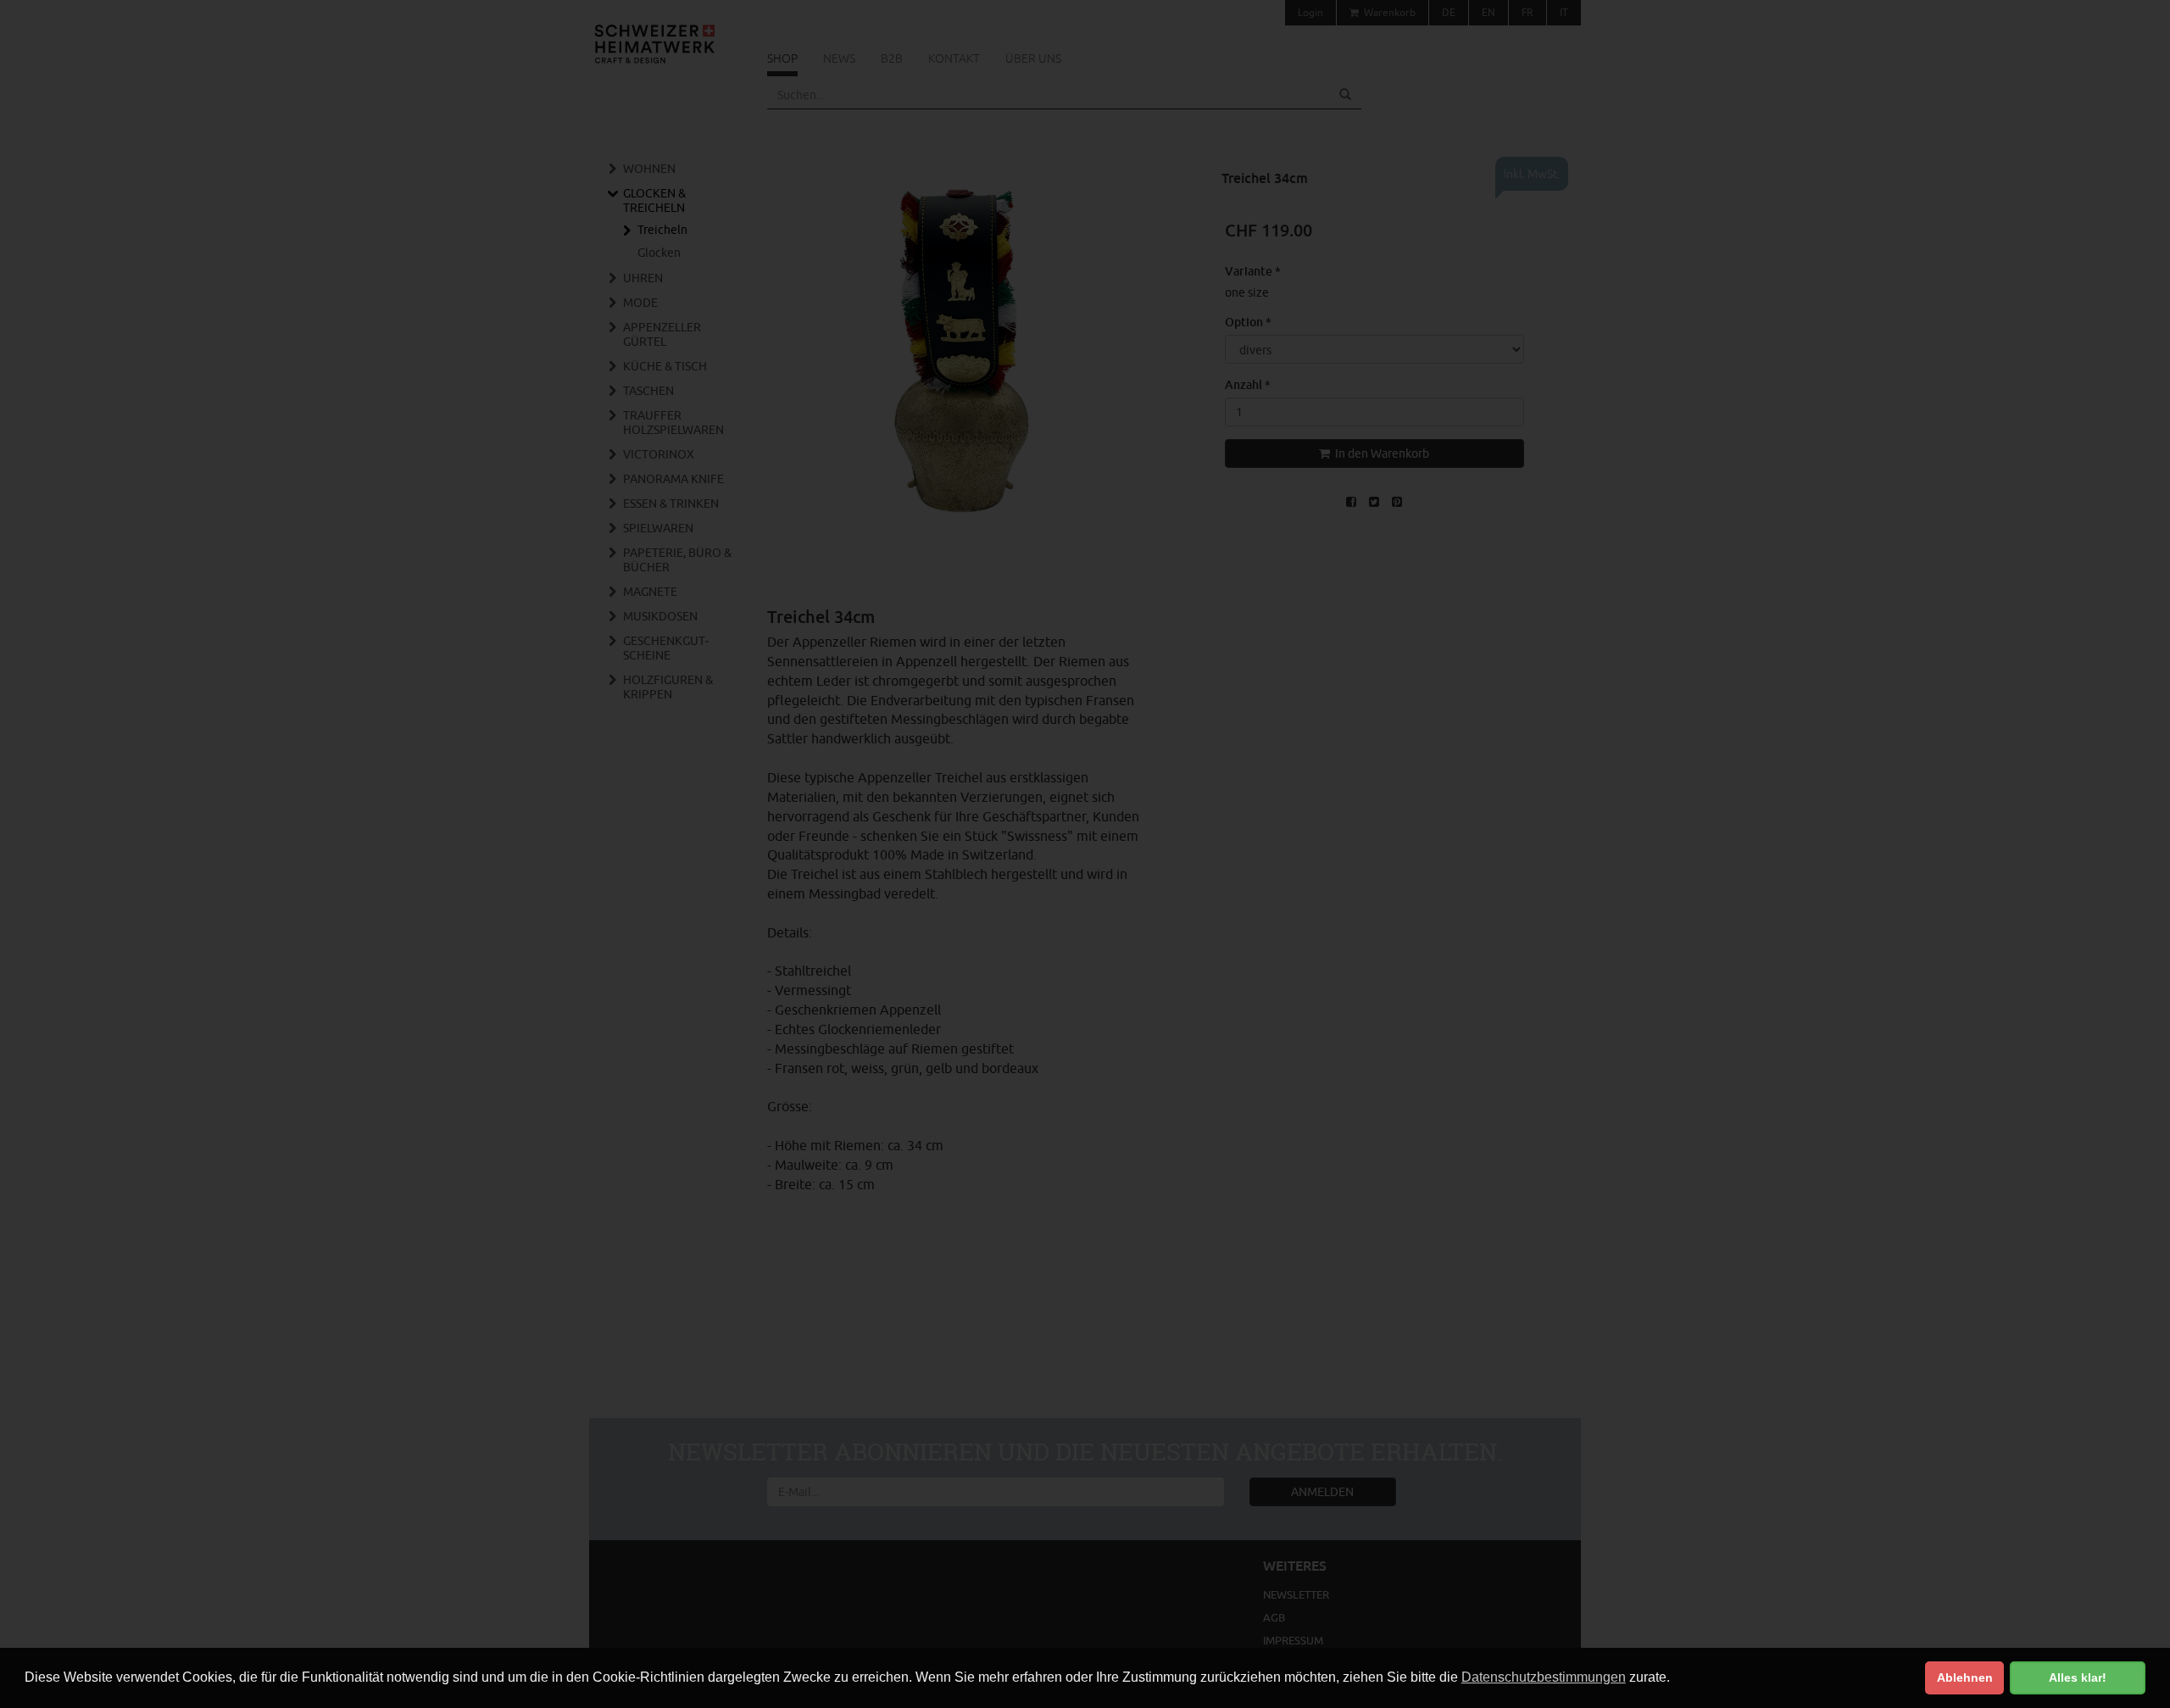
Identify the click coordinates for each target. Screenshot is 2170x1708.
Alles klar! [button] (2078, 1677)
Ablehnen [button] (1965, 1677)
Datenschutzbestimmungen (1544, 1677)
